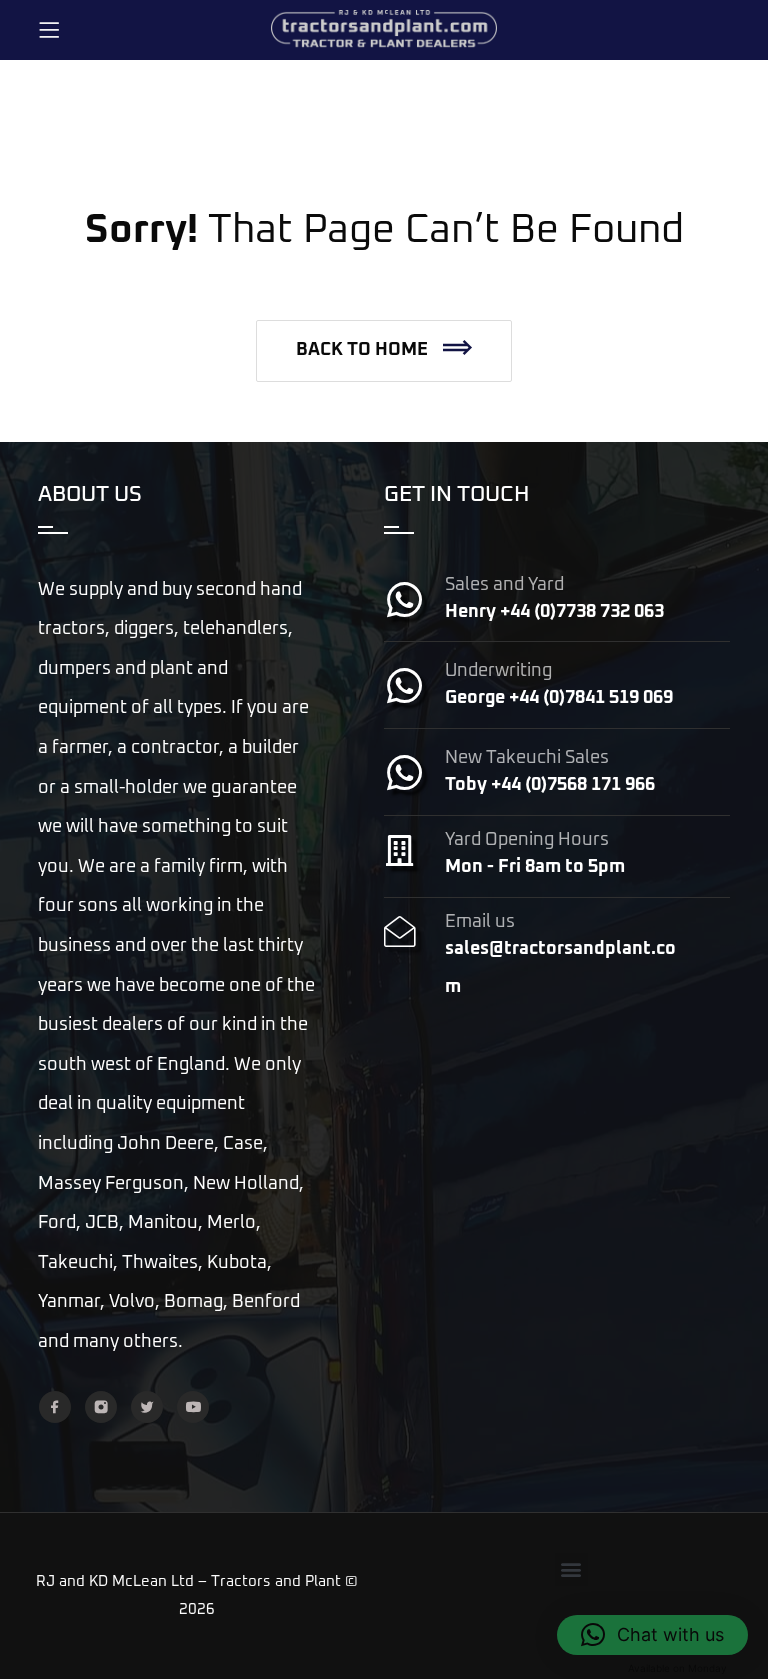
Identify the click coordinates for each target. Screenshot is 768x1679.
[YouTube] (193, 1407)
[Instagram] (101, 1407)
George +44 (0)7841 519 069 (559, 698)
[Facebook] (55, 1407)
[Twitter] (147, 1407)
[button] (384, 351)
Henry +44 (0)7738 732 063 (554, 612)
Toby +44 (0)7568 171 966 (550, 785)
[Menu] (49, 30)
